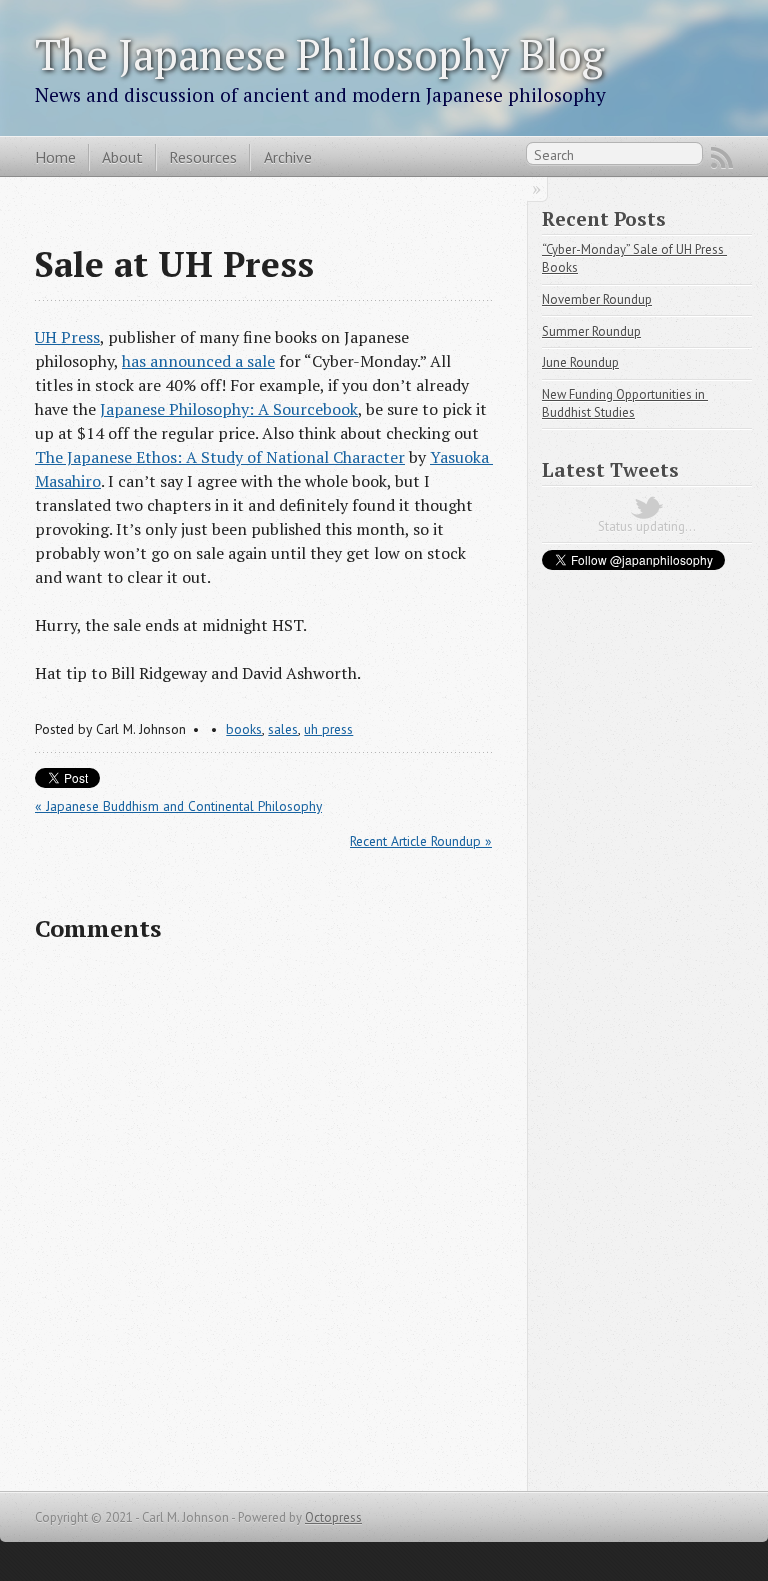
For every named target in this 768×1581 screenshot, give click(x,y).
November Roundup (597, 299)
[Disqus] (263, 1217)
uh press (328, 729)
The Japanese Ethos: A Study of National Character (220, 457)
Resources (203, 157)
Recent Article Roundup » (421, 841)
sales (283, 729)
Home (55, 157)
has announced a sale (198, 361)
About (122, 157)
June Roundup (580, 362)
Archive (288, 157)
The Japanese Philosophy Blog (319, 54)
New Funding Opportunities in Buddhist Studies (625, 403)
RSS (722, 158)
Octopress (333, 1517)
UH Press (67, 337)
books (244, 729)
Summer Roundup (591, 331)
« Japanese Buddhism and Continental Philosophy (178, 806)
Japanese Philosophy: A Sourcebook (229, 409)
